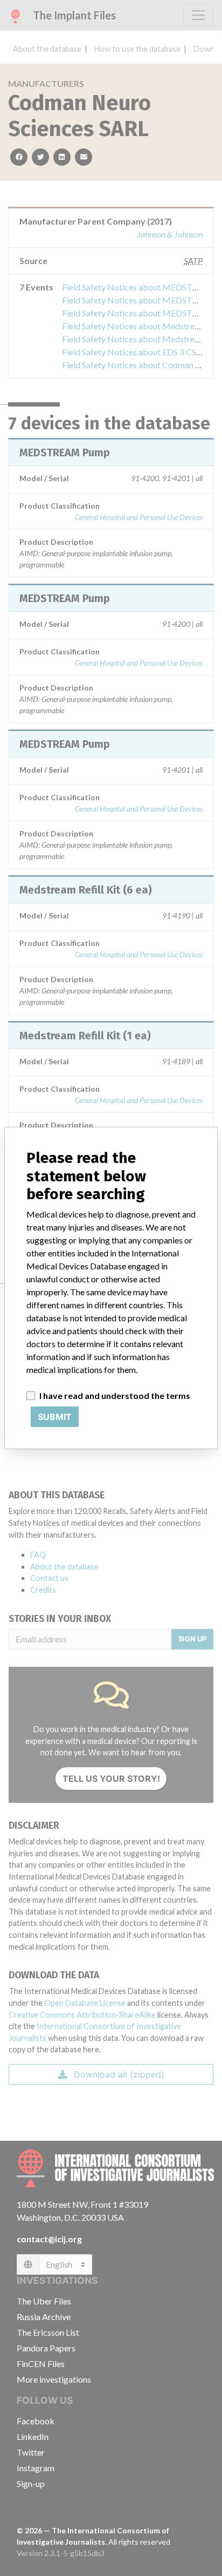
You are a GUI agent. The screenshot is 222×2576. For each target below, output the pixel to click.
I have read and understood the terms (115, 1395)
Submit (55, 1417)
